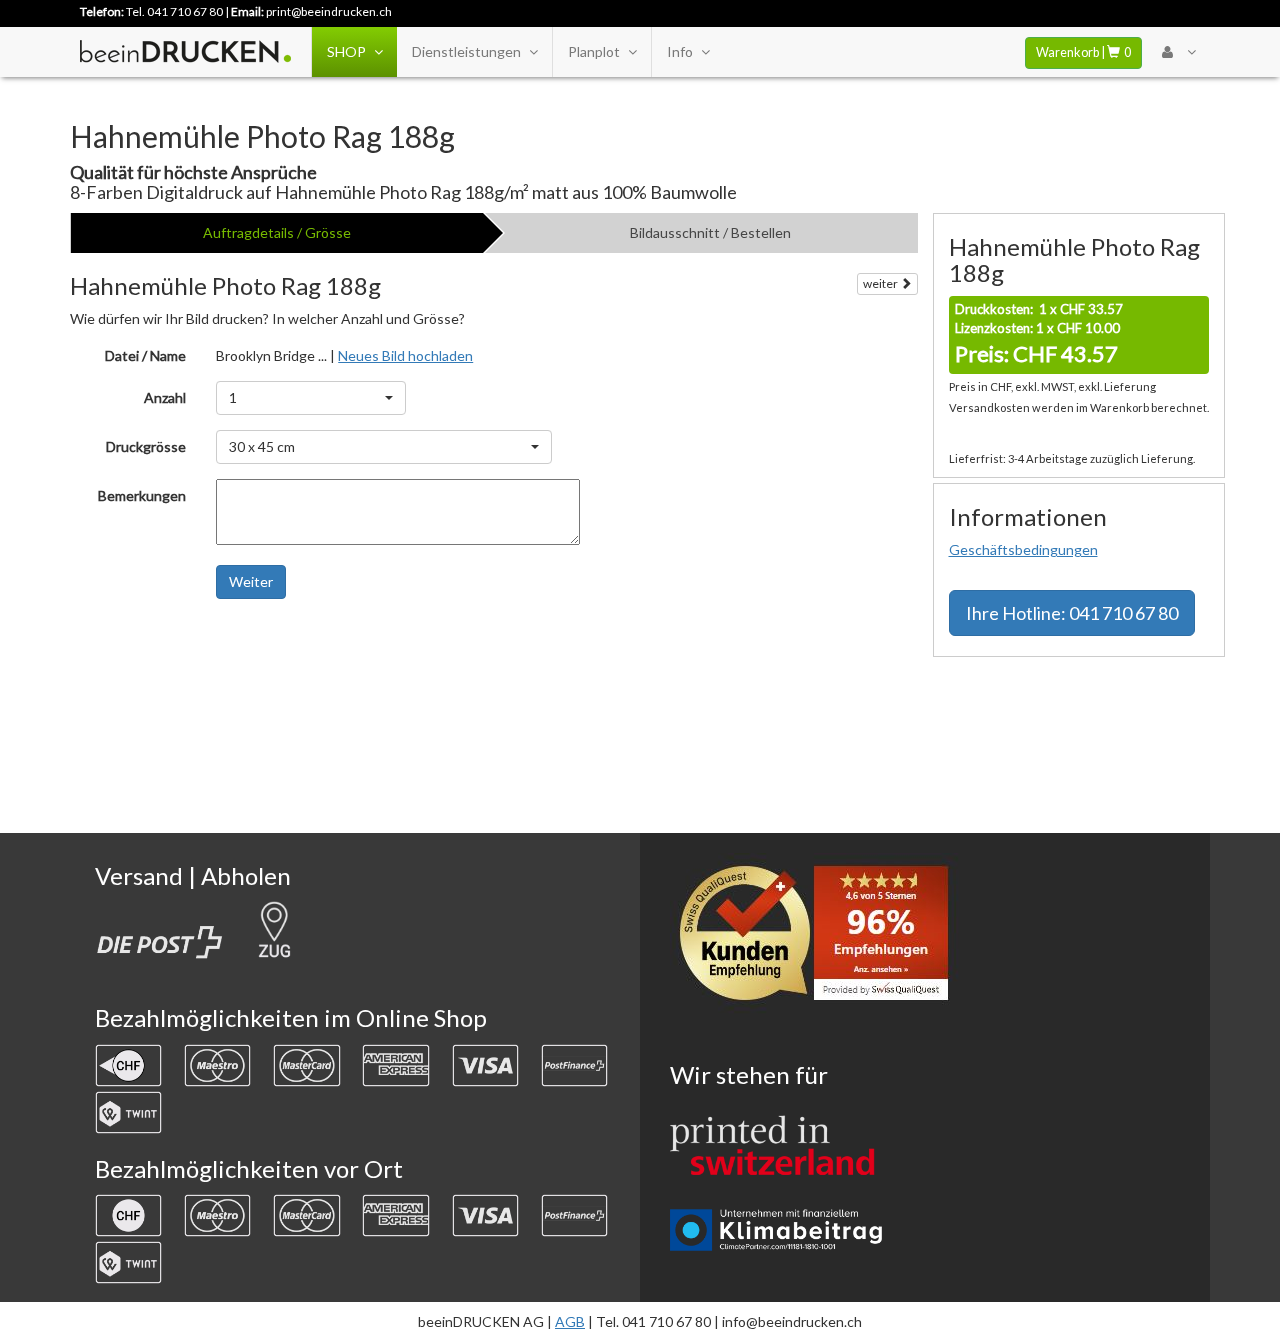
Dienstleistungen (466, 51)
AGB (570, 1321)
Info (680, 51)
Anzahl (165, 397)
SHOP (346, 51)
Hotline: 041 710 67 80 (1072, 613)
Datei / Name (145, 355)
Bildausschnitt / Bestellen (710, 232)
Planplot (594, 51)
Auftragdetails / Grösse (277, 232)
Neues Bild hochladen (405, 355)
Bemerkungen (142, 495)
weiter (881, 283)
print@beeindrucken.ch (329, 11)
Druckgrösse (146, 446)
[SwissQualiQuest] (821, 937)
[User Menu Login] (1178, 52)
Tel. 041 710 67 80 (174, 11)
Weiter (251, 581)
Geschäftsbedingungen (1023, 549)
